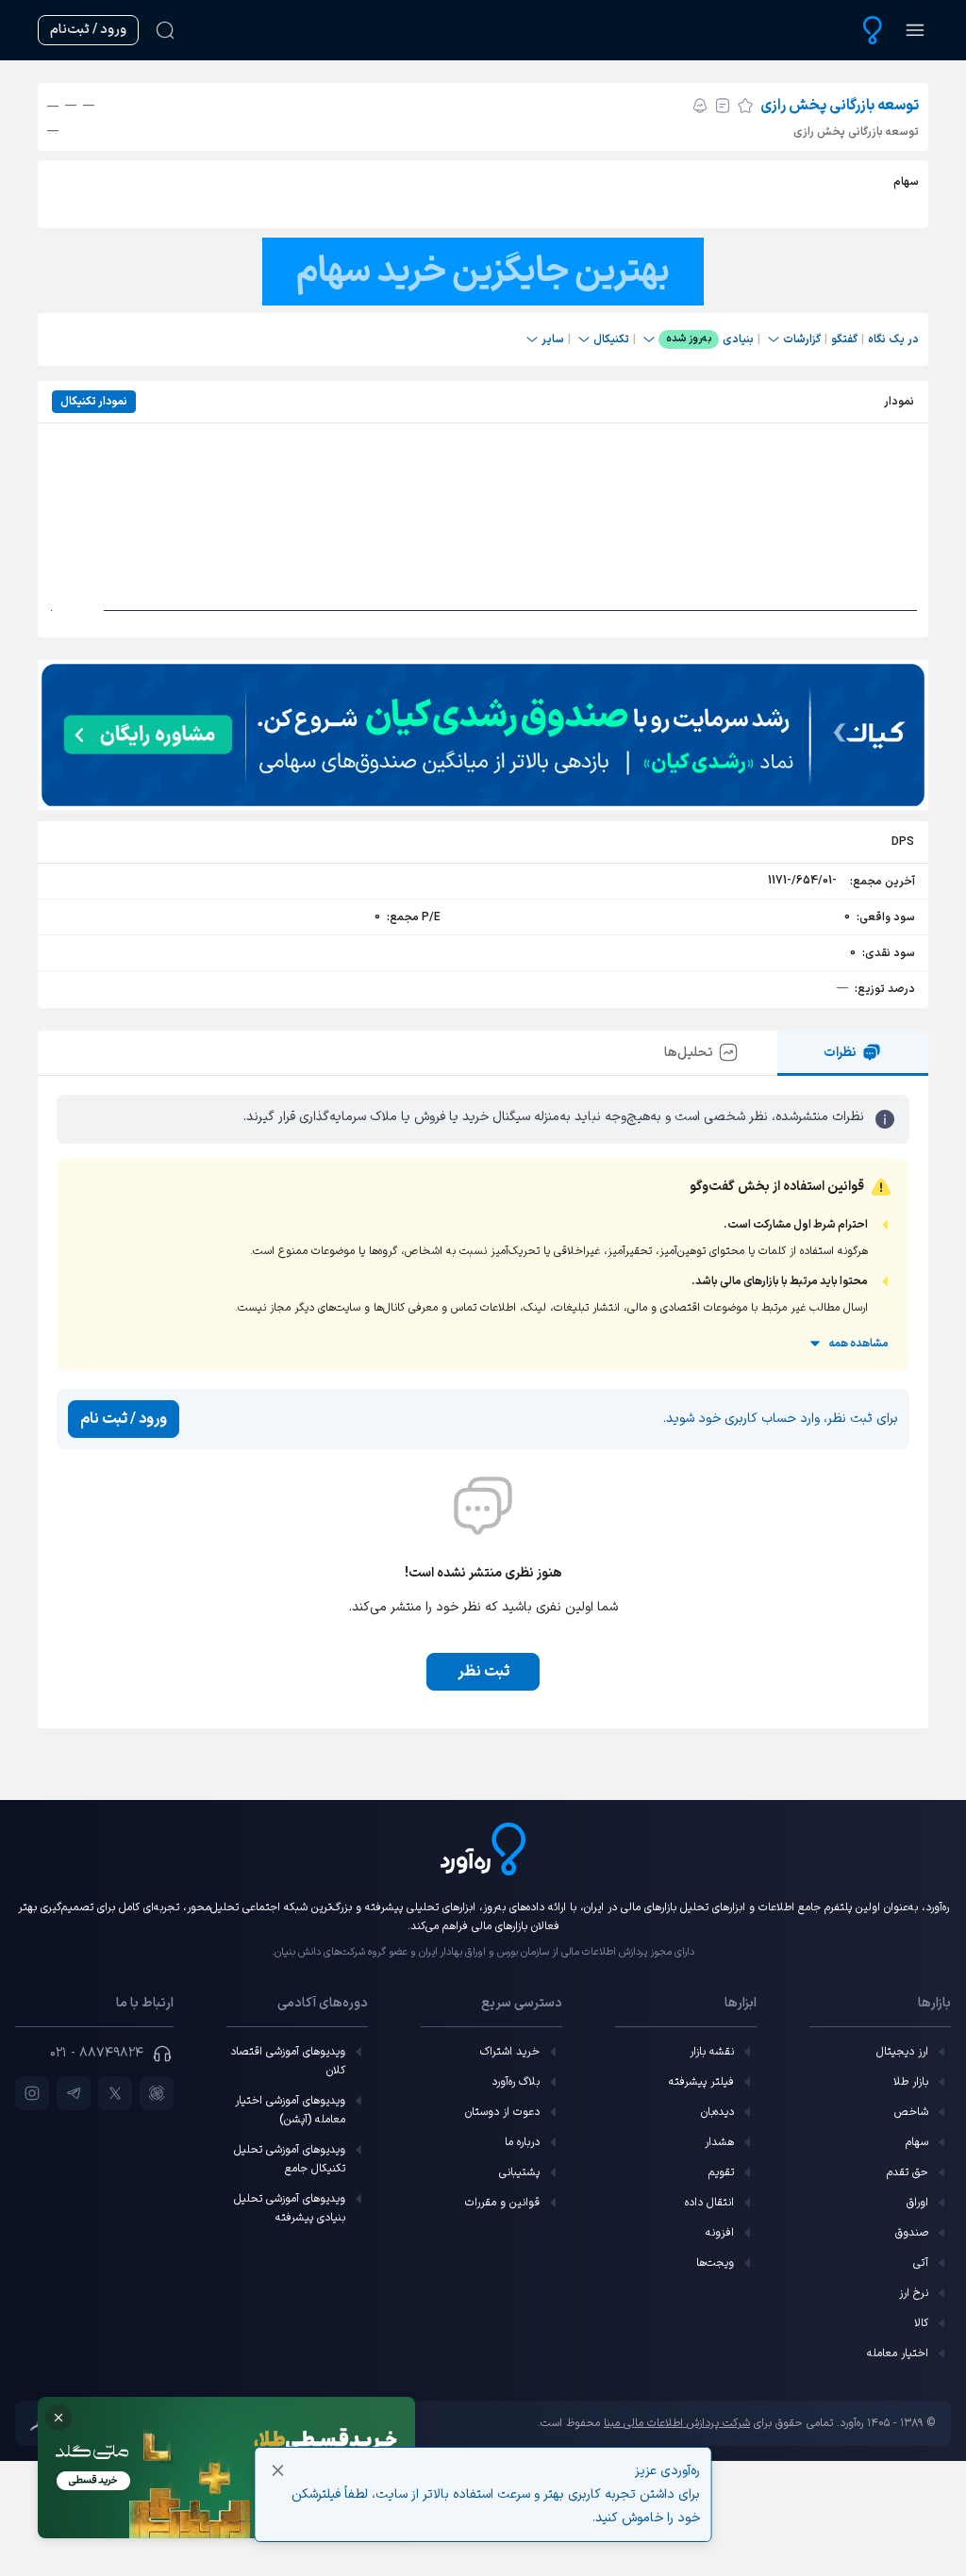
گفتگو (844, 339)
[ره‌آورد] (873, 30)
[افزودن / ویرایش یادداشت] (723, 106)
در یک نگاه (893, 339)
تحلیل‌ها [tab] (689, 1053)
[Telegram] (74, 2093)
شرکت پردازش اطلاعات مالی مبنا (677, 2423)
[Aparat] (157, 2093)
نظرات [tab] (840, 1053)
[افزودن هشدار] (700, 106)
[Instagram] (32, 2093)
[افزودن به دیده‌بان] (745, 106)
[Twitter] (115, 2093)
